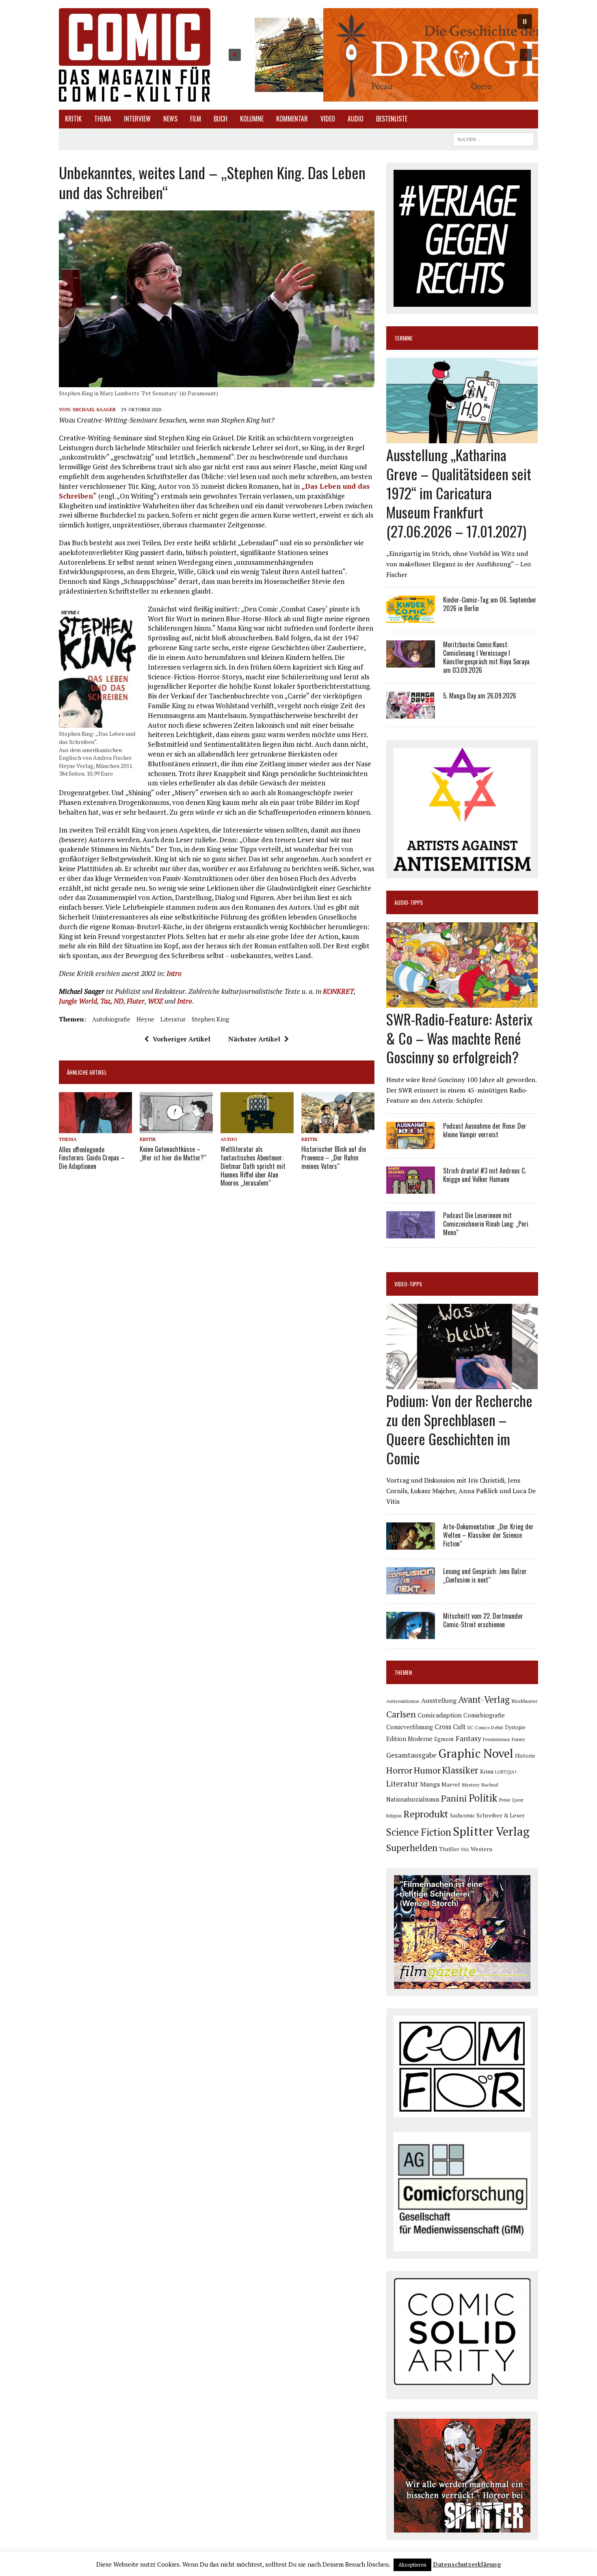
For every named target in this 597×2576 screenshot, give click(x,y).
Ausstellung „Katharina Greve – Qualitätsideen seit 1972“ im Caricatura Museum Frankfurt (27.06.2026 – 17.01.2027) (459, 492)
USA (465, 1850)
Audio (356, 119)
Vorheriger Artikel (182, 1039)
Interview (137, 119)
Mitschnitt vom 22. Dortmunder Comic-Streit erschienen (483, 1620)
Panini (454, 1798)
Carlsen (401, 1714)
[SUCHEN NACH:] (493, 138)
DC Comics (478, 1728)
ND (119, 1001)
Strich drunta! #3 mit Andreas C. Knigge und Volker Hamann (485, 1175)
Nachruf (490, 1785)
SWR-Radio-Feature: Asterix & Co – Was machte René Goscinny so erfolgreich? (459, 1038)
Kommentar (292, 119)
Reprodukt (426, 1814)
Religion (394, 1816)
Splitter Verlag (491, 1831)
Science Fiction (419, 1832)
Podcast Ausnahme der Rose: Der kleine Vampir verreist (485, 1130)
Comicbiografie (484, 1715)
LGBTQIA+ (506, 1772)
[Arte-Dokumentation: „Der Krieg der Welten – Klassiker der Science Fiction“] (411, 1544)
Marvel (451, 1784)
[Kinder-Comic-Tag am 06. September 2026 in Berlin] (411, 618)
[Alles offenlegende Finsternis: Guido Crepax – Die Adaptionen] (95, 1128)
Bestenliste (392, 119)
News (170, 119)
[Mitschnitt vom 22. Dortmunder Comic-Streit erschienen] (411, 1634)
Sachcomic (462, 1816)
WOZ (155, 1001)
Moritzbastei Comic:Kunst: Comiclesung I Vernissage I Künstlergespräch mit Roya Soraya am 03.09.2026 (486, 657)
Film (196, 119)
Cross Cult (450, 1727)
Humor (427, 1770)
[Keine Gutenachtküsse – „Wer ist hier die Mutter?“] (176, 1128)
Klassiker (460, 1770)
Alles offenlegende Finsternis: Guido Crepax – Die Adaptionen (92, 1158)
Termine (403, 338)
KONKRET (338, 991)
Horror (399, 1770)
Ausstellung (439, 1700)
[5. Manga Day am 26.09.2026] (411, 713)
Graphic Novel (476, 1753)
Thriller (449, 1849)
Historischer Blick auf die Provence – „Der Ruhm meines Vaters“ (334, 1158)
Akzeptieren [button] (412, 2565)
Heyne (145, 1019)
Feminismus (496, 1739)
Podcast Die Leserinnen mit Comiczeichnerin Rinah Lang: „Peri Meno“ (486, 1224)
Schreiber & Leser (501, 1815)
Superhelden (412, 1848)
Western (481, 1849)
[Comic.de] (135, 55)
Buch (221, 119)
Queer (518, 1800)
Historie (525, 1756)
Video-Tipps (408, 1284)
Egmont (444, 1739)
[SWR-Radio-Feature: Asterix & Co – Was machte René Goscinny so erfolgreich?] (462, 1002)
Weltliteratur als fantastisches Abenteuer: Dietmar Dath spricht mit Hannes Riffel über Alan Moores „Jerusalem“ (253, 1166)
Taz (105, 1001)
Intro (174, 973)
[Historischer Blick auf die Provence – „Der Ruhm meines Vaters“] (338, 1128)
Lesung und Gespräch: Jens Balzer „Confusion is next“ (485, 1575)
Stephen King (210, 1019)
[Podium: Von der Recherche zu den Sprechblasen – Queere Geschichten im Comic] (462, 1384)
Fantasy (468, 1738)
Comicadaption (440, 1715)
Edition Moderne (409, 1739)
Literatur (173, 1019)
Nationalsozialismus (413, 1799)
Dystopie (515, 1727)
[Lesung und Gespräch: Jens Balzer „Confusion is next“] (411, 1589)
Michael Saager (94, 409)
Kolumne (252, 119)
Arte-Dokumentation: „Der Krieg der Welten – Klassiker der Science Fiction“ (488, 1535)
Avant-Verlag (484, 1699)
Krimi (487, 1771)
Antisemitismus (403, 1701)
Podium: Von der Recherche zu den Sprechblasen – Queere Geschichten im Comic (459, 1429)
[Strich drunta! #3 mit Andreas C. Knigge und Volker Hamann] (411, 1188)
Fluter (136, 1001)
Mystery (471, 1785)
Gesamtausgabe (411, 1755)
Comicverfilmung (410, 1727)
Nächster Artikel (254, 1039)
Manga (430, 1784)
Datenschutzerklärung (467, 2564)
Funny (518, 1739)
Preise (505, 1800)
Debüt (497, 1727)
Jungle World (78, 1001)
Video (328, 119)
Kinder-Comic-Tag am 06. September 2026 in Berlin (490, 604)
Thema (103, 119)
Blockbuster (524, 1701)
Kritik (73, 119)
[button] (380, 55)
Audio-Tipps (409, 902)
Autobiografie (111, 1019)
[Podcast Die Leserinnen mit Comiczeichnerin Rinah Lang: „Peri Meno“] (411, 1233)
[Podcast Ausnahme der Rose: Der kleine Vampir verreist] (411, 1143)
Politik (483, 1798)
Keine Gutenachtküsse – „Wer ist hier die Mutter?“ (173, 1153)
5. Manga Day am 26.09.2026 (480, 696)
